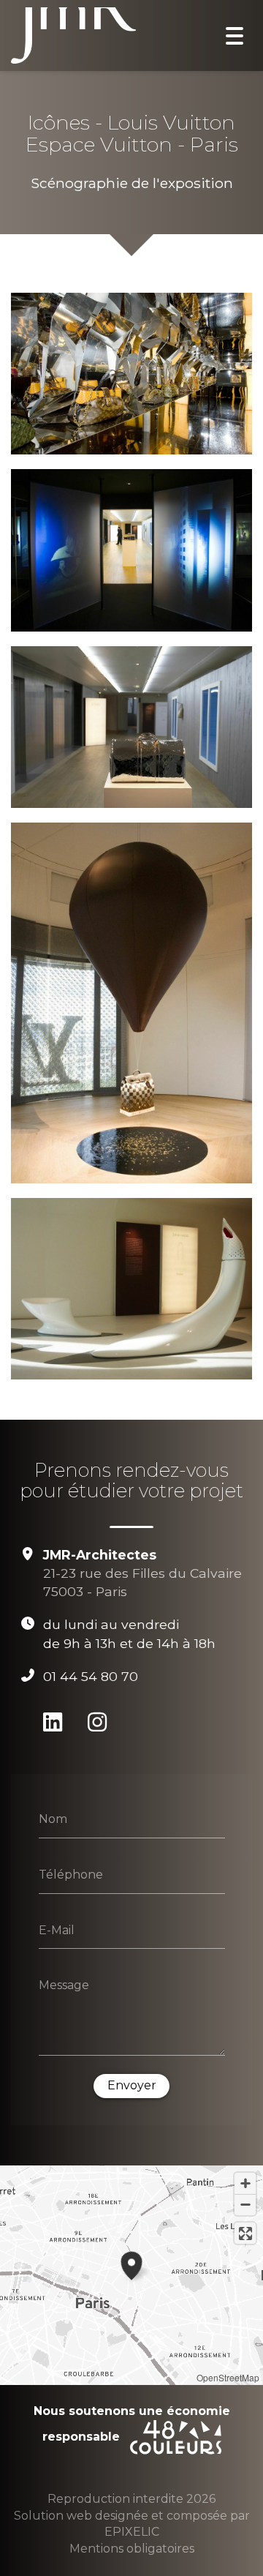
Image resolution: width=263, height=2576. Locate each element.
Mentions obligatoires (132, 2549)
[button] (131, 2264)
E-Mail (57, 1929)
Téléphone (71, 1875)
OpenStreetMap (228, 2377)
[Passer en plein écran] (245, 2233)
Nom (53, 1819)
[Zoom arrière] (245, 2205)
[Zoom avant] (245, 2183)
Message (64, 1985)
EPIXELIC (132, 2532)
